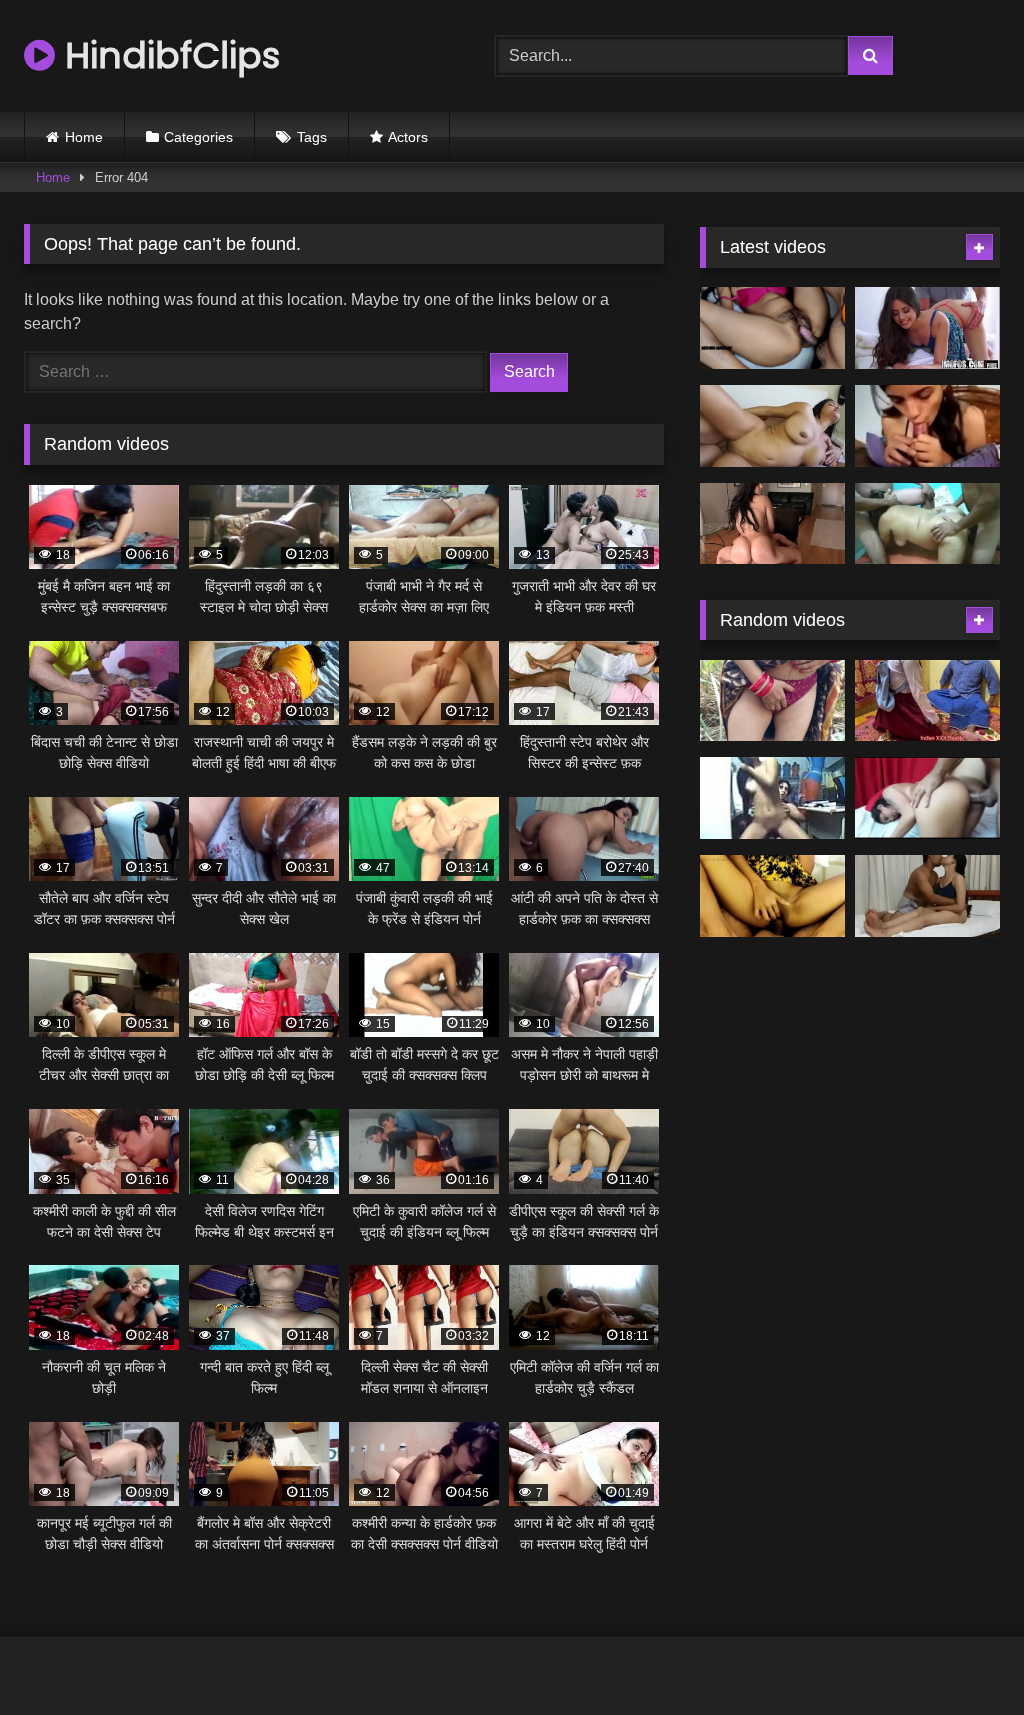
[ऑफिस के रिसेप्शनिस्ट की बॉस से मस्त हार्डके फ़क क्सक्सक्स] (927, 328)
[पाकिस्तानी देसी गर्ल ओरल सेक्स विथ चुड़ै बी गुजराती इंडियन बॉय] (772, 798)
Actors (408, 137)
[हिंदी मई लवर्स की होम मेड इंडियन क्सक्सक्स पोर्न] (772, 701)
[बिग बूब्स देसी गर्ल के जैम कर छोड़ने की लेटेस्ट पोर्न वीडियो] (772, 426)
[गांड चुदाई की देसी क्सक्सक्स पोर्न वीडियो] (927, 798)
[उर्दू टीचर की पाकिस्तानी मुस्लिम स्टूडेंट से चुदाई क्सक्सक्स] (927, 701)
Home (84, 137)
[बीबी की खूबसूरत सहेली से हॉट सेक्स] (772, 896)
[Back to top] (962, 1655)
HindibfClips (167, 55)
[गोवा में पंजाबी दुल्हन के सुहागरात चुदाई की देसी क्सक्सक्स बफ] (927, 896)
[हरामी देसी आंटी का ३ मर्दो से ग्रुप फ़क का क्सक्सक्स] (927, 524)
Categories (198, 137)
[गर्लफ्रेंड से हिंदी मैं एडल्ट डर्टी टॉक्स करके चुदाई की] (927, 426)
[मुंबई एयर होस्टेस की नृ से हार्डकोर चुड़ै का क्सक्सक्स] (772, 524)
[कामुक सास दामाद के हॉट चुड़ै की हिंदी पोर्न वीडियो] (772, 328)
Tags (312, 137)
